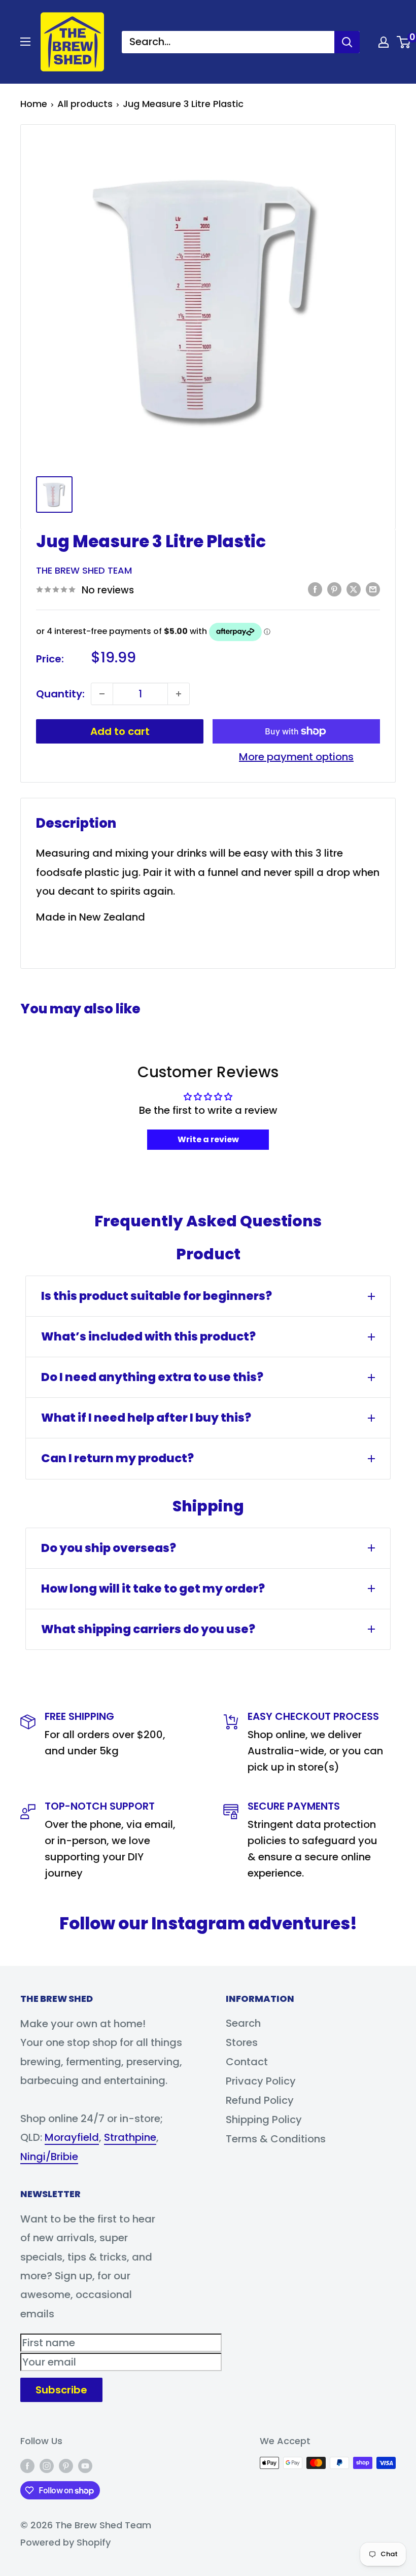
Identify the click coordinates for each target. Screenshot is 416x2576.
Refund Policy (260, 2100)
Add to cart (120, 731)
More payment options (296, 757)
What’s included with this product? (148, 1336)
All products (85, 104)
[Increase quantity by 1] (179, 694)
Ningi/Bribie (49, 2157)
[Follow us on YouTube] (85, 2465)
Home (34, 104)
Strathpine (130, 2137)
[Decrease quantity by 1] (102, 694)
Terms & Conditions (276, 2139)
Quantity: (60, 694)
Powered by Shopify (65, 2542)
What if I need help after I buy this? (146, 1418)
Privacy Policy (261, 2081)
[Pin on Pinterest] (334, 589)
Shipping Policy (264, 2120)
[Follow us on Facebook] (27, 2465)
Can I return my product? (117, 1458)
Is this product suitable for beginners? (157, 1296)
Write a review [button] (208, 1139)
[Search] (347, 42)
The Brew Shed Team (84, 570)
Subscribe (61, 2390)
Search (243, 2023)
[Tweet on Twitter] (354, 589)
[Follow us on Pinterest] (66, 2465)
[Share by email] (373, 589)
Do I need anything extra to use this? (152, 1377)
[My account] (384, 42)
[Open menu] (25, 42)
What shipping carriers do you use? (148, 1629)
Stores (242, 2042)
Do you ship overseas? (109, 1548)
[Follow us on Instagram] (47, 2465)
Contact (247, 2062)
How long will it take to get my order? (153, 1589)
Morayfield (72, 2137)
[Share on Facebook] (315, 589)
